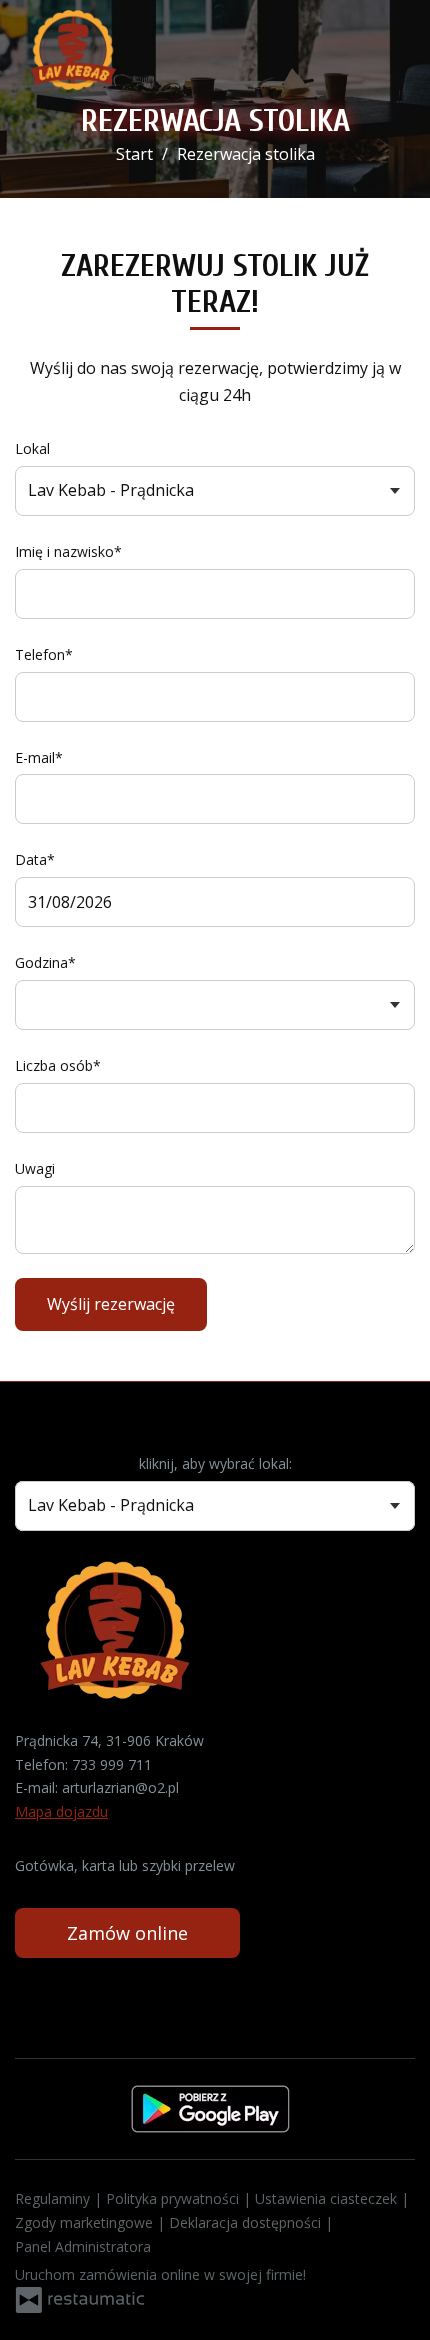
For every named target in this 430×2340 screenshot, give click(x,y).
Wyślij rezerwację (111, 1304)
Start (134, 154)
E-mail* (39, 757)
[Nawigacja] (394, 50)
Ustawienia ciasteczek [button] (328, 2198)
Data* (35, 859)
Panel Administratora (83, 2246)
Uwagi (35, 1168)
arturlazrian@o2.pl (120, 1787)
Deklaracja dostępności (247, 2222)
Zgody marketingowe (86, 2222)
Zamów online (127, 1933)
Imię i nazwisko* (68, 551)
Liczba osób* (58, 1065)
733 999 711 (112, 1764)
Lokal (32, 448)
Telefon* (44, 654)
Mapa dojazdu (61, 1811)
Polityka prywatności (174, 2198)
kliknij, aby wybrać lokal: (215, 1463)
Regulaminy (54, 2198)
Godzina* (45, 962)
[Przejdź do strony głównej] (73, 50)
